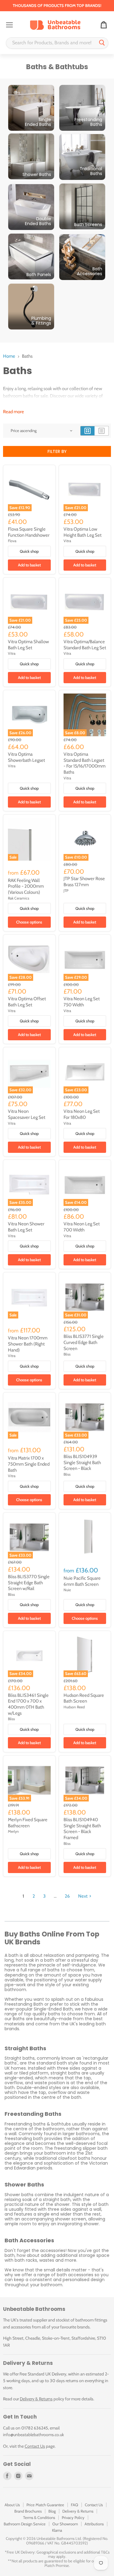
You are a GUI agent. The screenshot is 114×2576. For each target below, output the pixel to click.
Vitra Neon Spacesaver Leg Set (27, 1114)
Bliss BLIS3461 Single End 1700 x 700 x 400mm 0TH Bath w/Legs (28, 1704)
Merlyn (13, 1831)
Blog (52, 2511)
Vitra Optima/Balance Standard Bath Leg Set (85, 645)
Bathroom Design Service (25, 2524)
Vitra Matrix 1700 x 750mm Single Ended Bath (29, 1464)
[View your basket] (104, 25)
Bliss (67, 1354)
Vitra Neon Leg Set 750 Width (82, 1002)
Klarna (57, 2530)
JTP (66, 891)
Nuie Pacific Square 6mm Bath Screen (82, 1581)
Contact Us (35, 2446)
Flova (12, 541)
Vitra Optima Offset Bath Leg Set (27, 1002)
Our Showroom (65, 2524)
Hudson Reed (74, 1707)
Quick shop (29, 551)
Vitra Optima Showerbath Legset (26, 757)
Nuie (67, 1590)
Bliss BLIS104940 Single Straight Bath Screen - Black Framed (82, 1829)
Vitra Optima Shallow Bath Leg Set (28, 645)
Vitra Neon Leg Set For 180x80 (82, 1114)
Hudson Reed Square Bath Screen (84, 1698)
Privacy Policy (73, 2517)
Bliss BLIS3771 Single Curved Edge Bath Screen (84, 1342)
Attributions (94, 2524)
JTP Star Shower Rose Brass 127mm (84, 882)
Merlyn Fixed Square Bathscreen (28, 1823)
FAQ (74, 2505)
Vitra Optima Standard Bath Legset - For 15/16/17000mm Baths (85, 763)
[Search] (102, 43)
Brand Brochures (28, 2511)
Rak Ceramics (19, 898)
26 (67, 1896)
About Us (12, 2505)
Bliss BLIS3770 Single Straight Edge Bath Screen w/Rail (29, 1583)
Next (83, 1896)
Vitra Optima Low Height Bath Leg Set (83, 532)
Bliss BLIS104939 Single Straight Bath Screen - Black (82, 1462)
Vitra (67, 541)
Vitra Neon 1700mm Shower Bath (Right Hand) (28, 1344)
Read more (14, 412)
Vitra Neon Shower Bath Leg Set (26, 1227)
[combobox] (51, 43)
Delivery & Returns (36, 2399)
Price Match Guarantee (45, 2505)
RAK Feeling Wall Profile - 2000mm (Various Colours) (26, 886)
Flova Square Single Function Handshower (29, 532)
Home (9, 356)
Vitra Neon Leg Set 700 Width (82, 1227)
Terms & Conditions (39, 2517)
